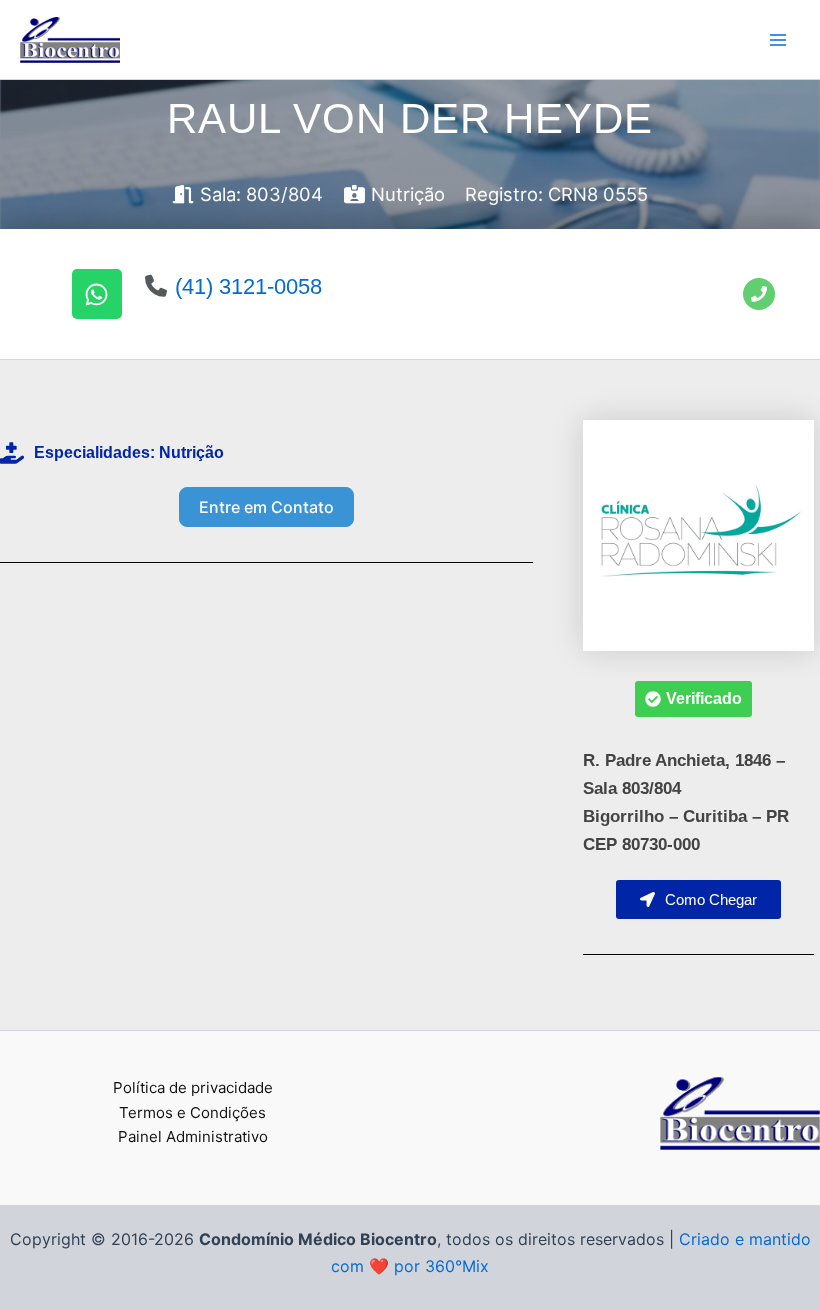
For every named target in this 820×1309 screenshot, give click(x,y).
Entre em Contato (266, 507)
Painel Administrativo (193, 1136)
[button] (693, 699)
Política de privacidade (193, 1087)
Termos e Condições (192, 1112)
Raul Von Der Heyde (410, 118)
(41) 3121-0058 (248, 286)
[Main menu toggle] (778, 40)
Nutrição (191, 452)
